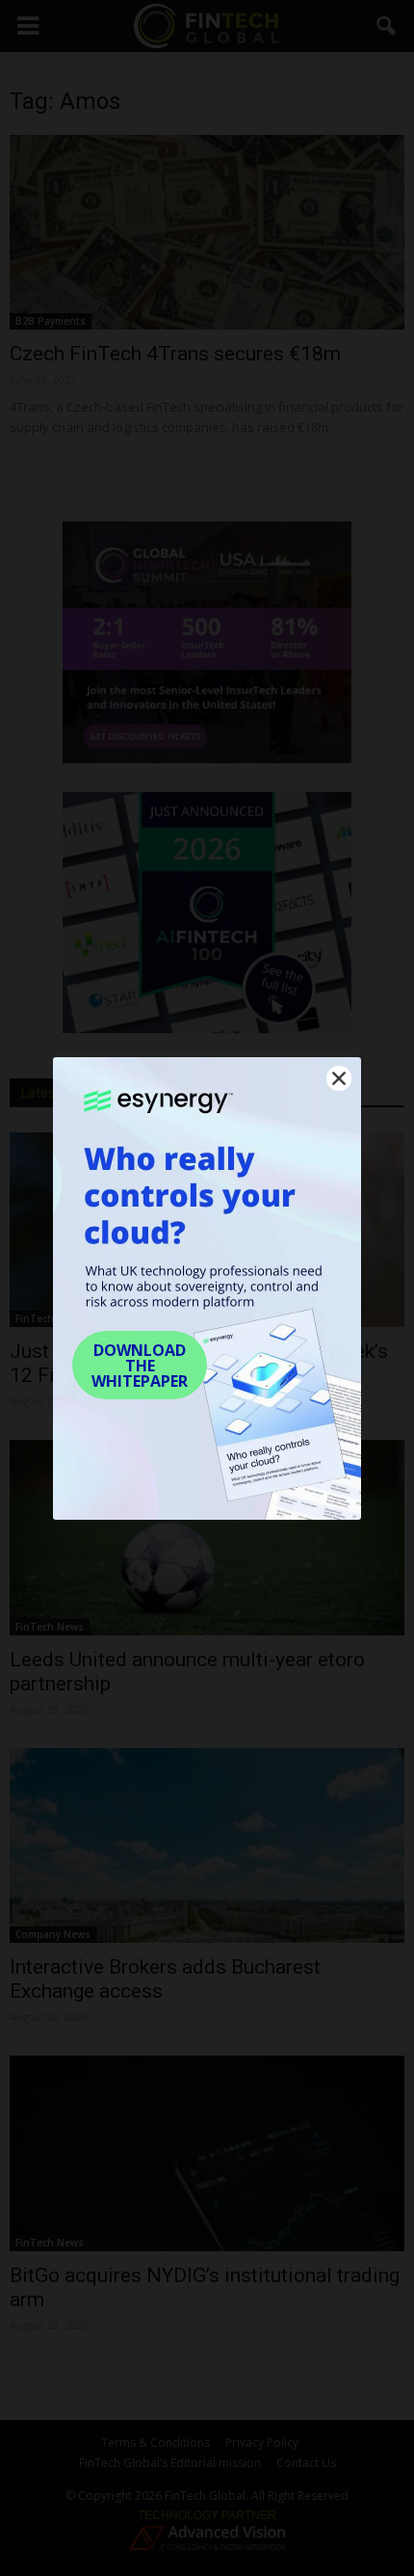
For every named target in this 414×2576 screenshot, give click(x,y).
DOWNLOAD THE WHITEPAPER (140, 1366)
